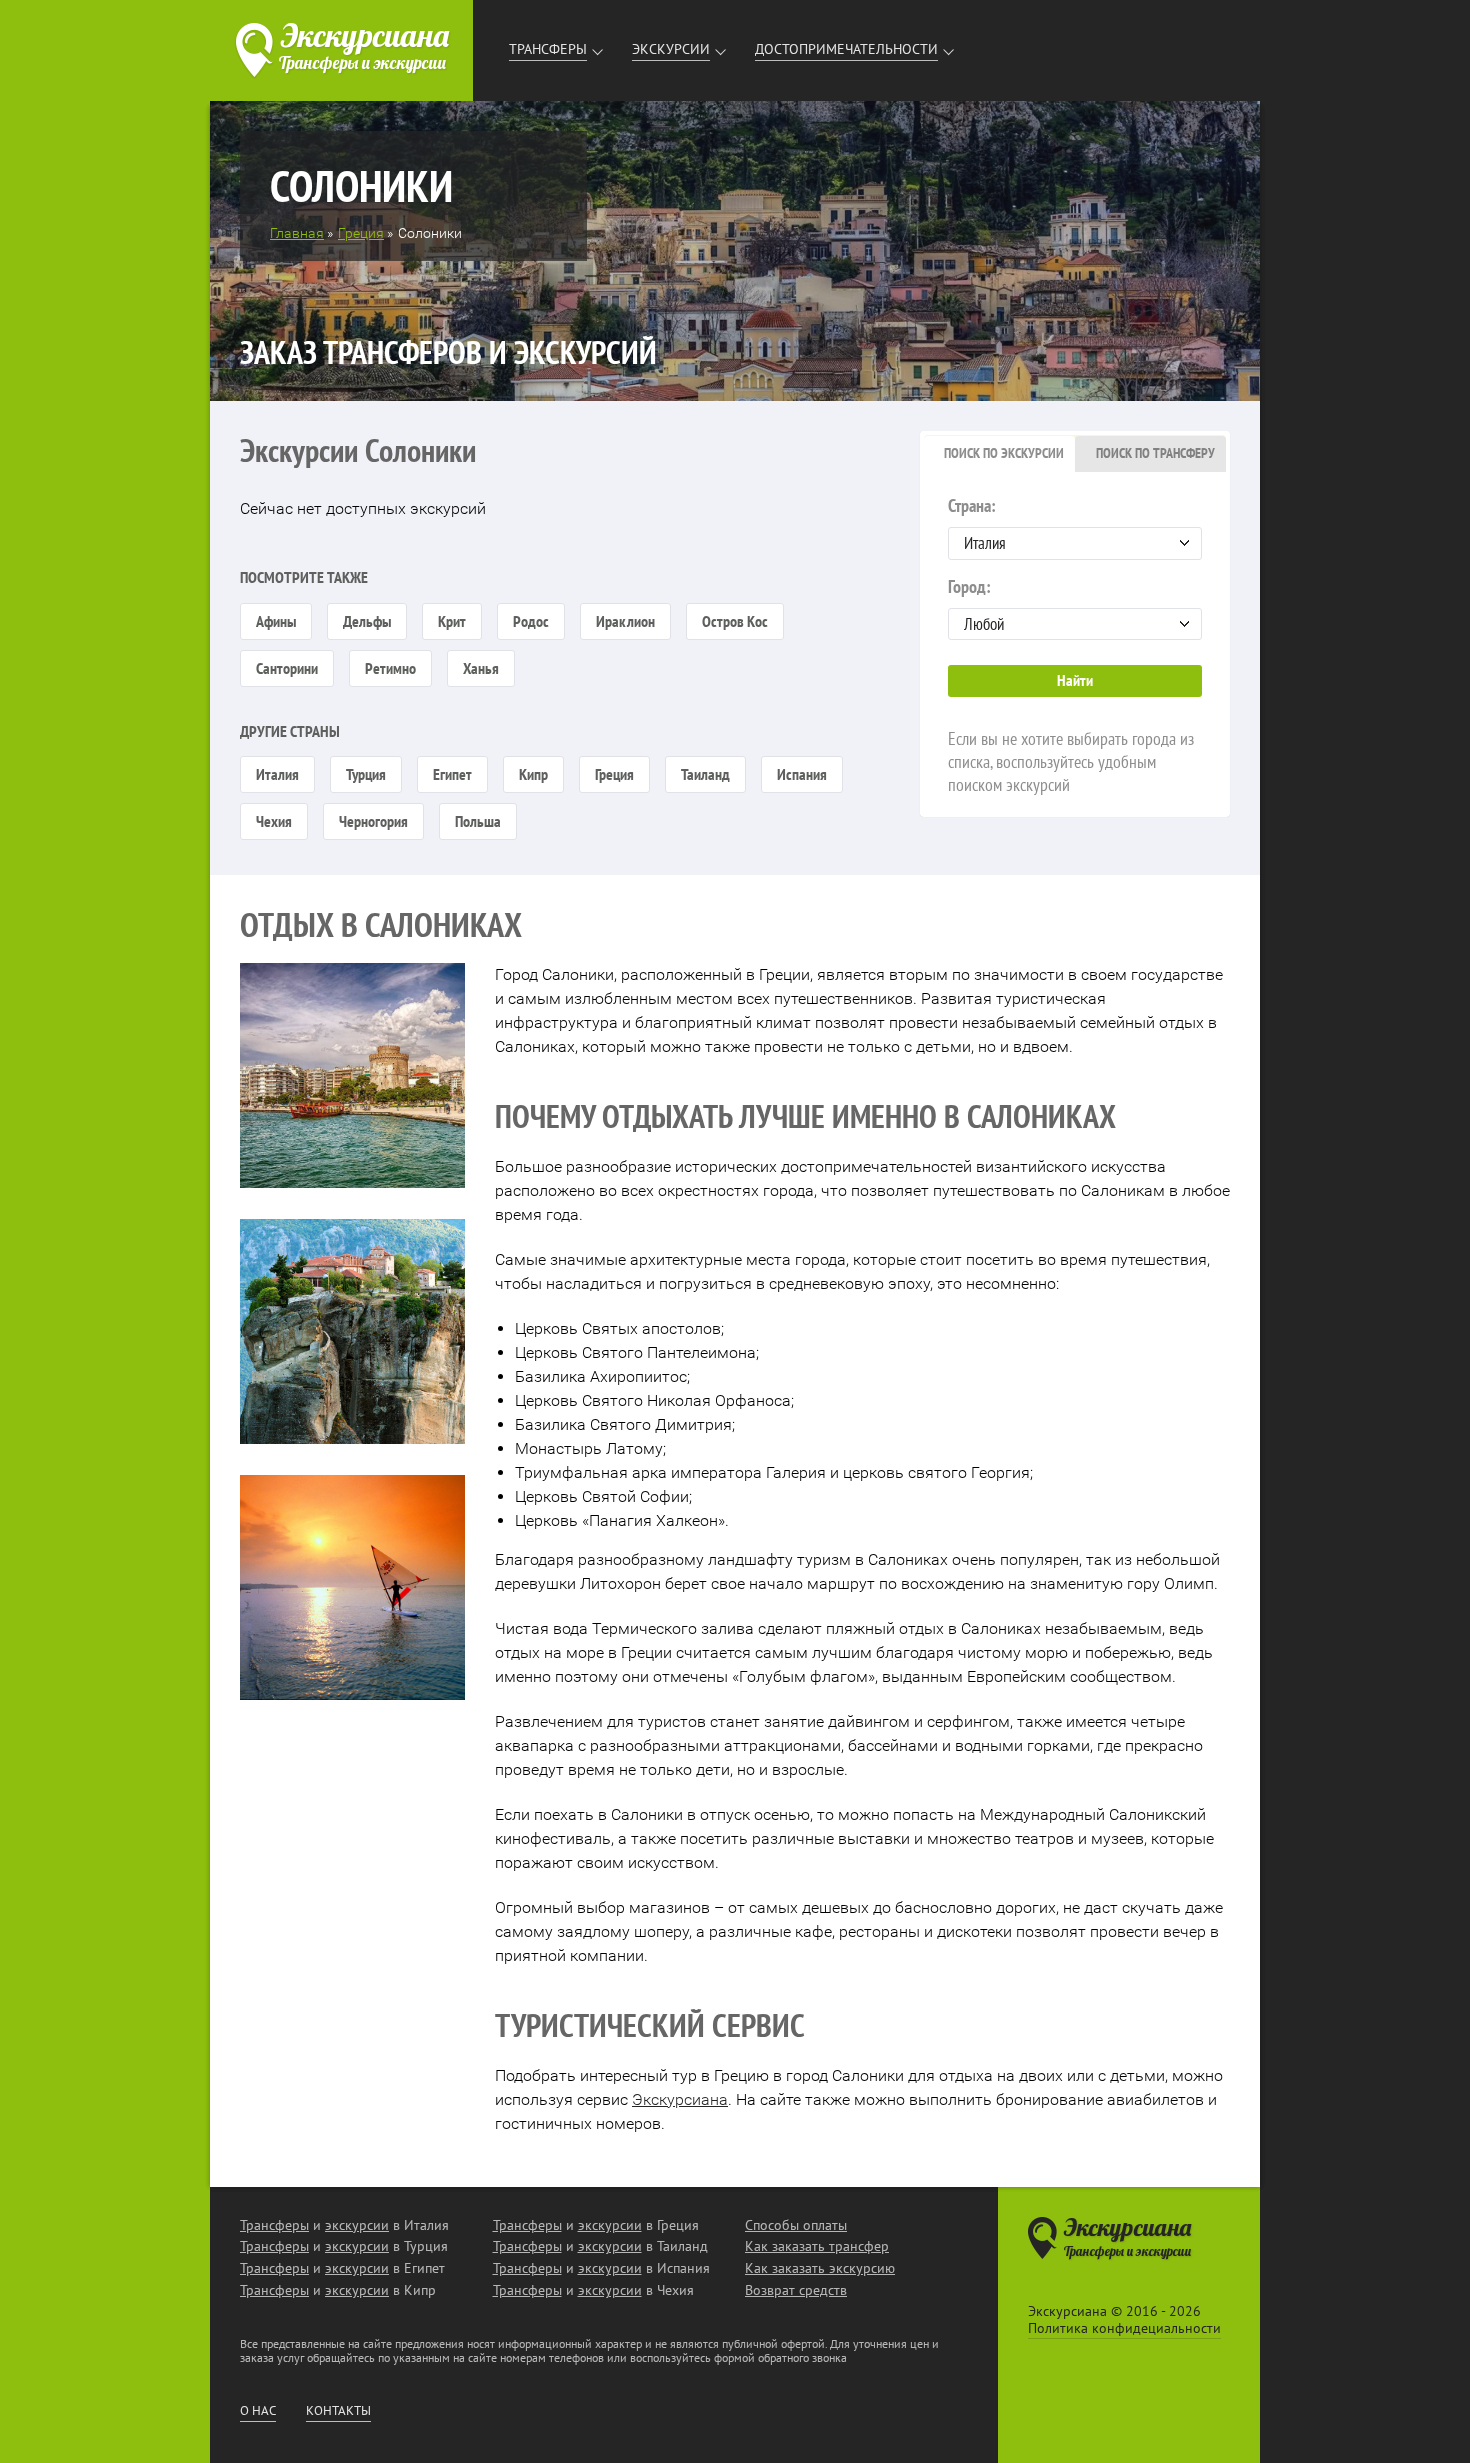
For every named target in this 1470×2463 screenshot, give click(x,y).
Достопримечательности (846, 49)
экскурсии (357, 2225)
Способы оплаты (796, 2225)
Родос (531, 621)
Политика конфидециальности (1124, 2328)
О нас (258, 2411)
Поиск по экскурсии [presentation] (1004, 453)
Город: (969, 586)
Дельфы (367, 621)
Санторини (287, 668)
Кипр (533, 774)
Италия (277, 774)
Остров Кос (735, 621)
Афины (276, 621)
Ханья (481, 668)
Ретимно (390, 668)
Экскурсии (671, 49)
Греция (614, 774)
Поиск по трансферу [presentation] (1155, 453)
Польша (478, 821)
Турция (366, 774)
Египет (452, 774)
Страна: (972, 505)
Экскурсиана (680, 2099)
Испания (802, 774)
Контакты (338, 2411)
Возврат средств (796, 2290)
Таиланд (705, 774)
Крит (452, 621)
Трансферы (548, 49)
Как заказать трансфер (817, 2246)
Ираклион (625, 621)
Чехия (274, 821)
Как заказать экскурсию (820, 2268)
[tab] (999, 454)
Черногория (373, 821)
